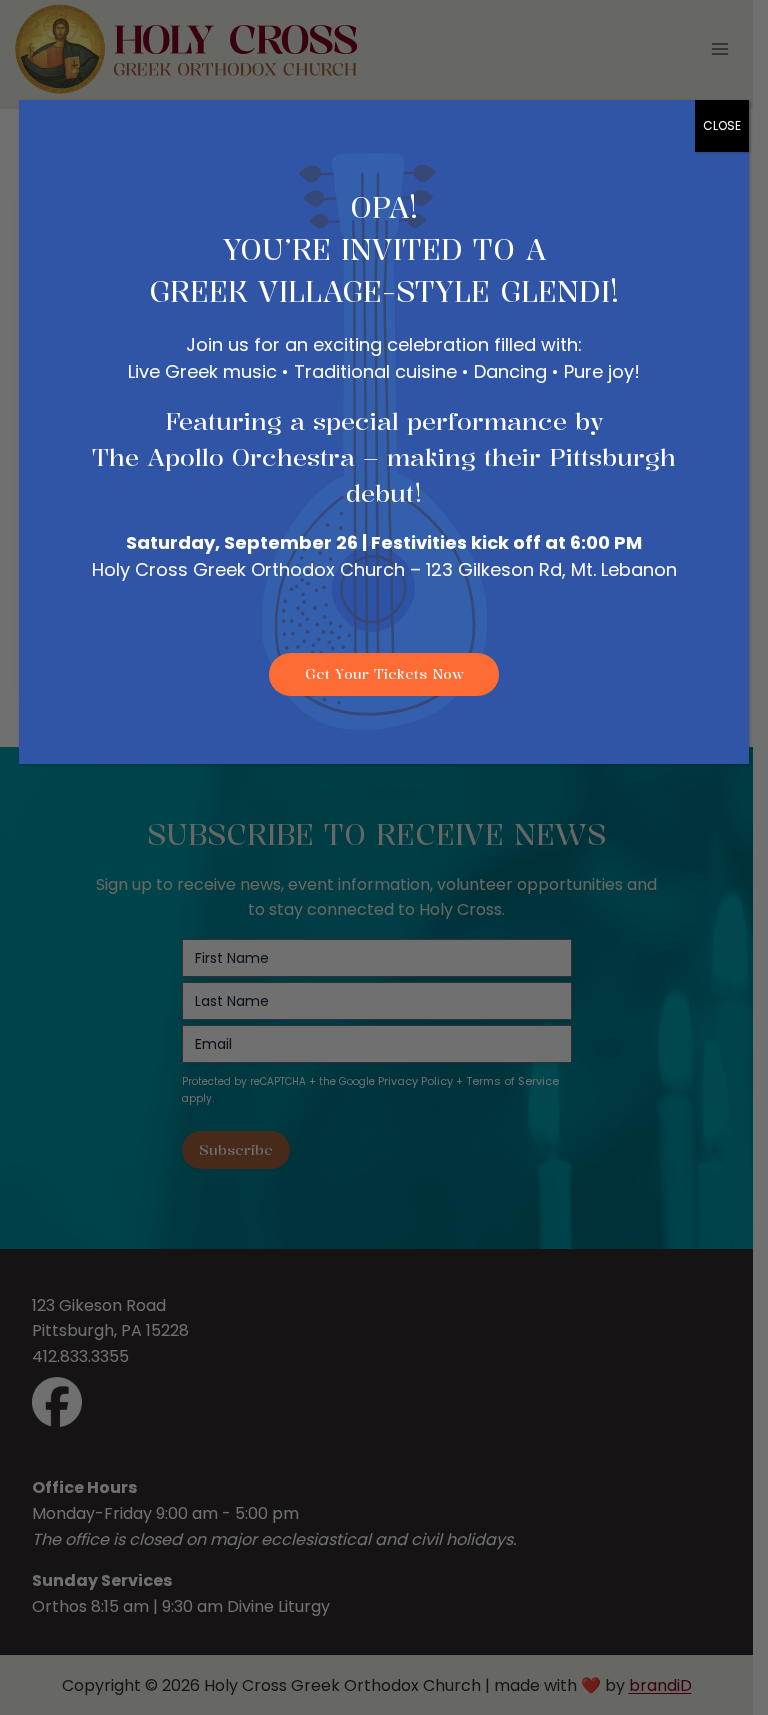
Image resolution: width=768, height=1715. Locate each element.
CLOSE (722, 125)
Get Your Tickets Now (384, 673)
